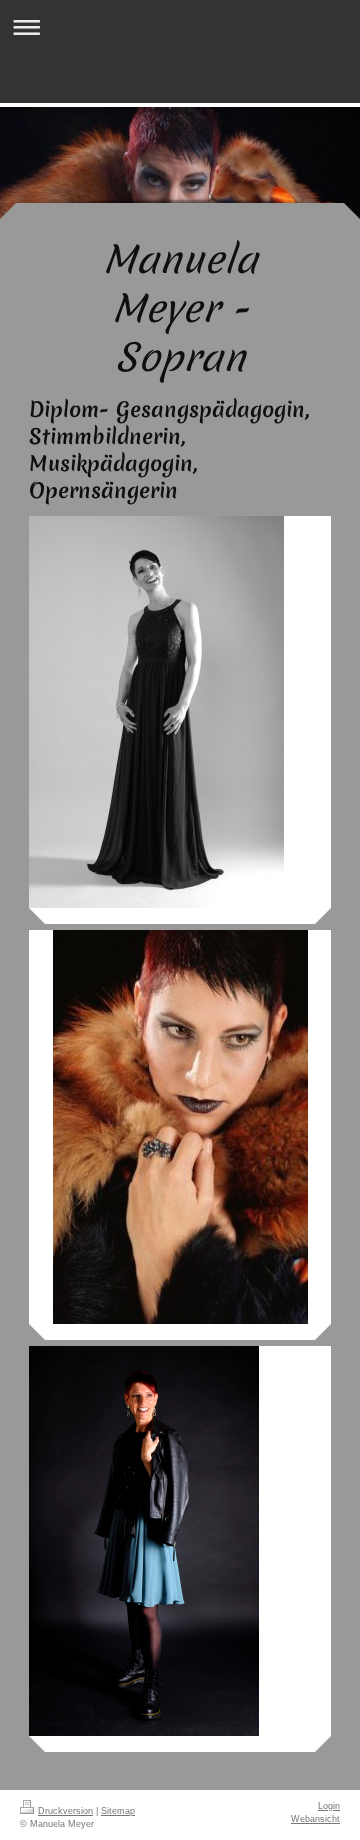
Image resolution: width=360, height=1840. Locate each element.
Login (329, 1806)
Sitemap (118, 1811)
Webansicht (315, 1819)
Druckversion (65, 1811)
